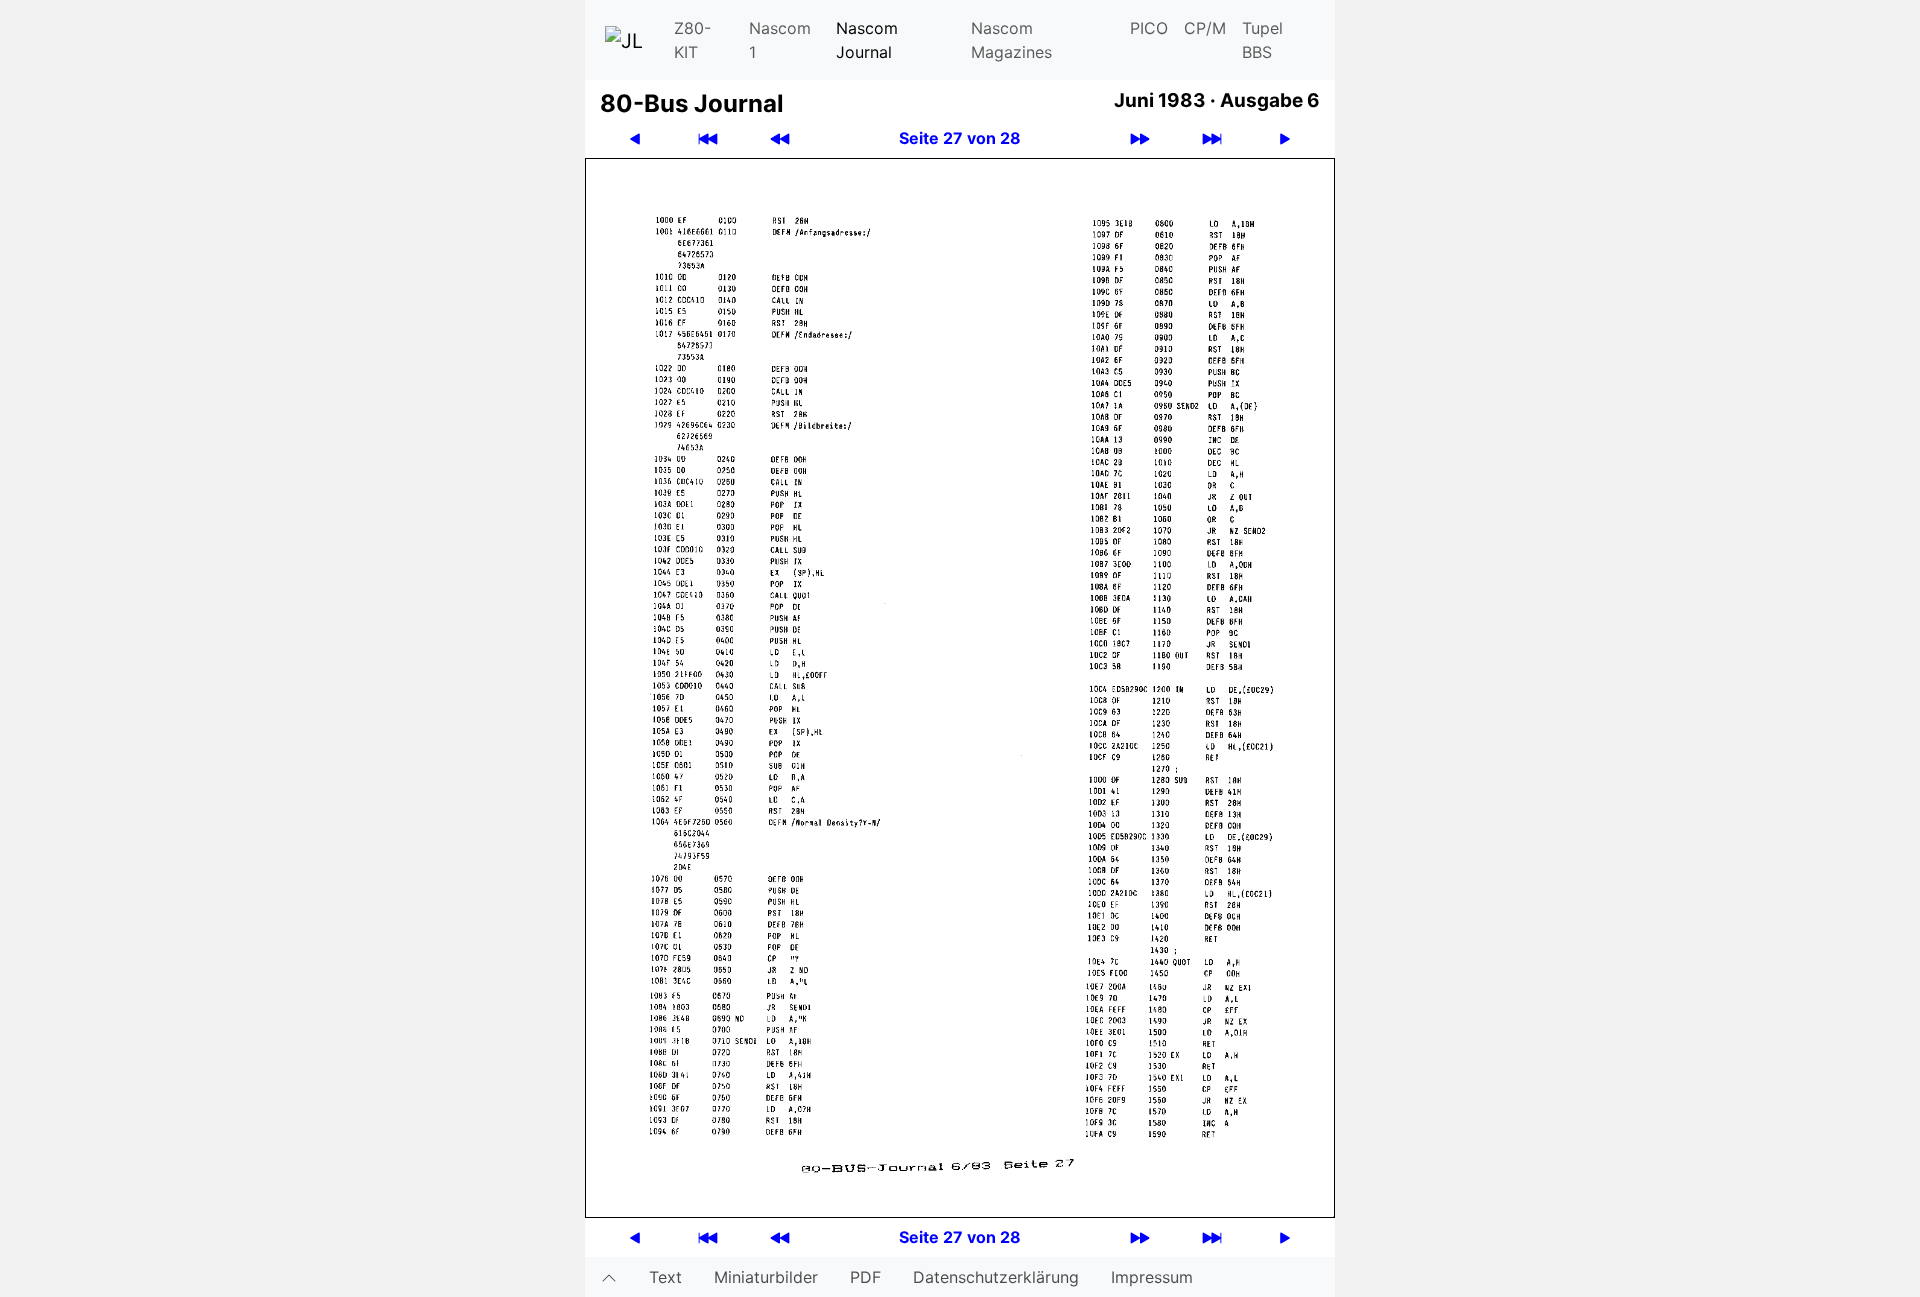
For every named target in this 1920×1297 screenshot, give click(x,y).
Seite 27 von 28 (960, 138)
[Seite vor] (1285, 138)
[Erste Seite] (708, 138)
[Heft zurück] (780, 138)
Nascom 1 (780, 40)
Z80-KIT (692, 40)
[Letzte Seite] (1212, 138)
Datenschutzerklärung (996, 1277)
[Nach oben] (609, 1277)
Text (665, 1277)
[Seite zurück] (635, 138)
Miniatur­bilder (766, 1277)
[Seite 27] (960, 686)
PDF (865, 1277)
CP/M (1205, 28)
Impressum (1152, 1277)
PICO (1149, 28)
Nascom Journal (867, 40)
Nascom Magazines (1011, 40)
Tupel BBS (1262, 40)
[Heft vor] (1140, 138)
